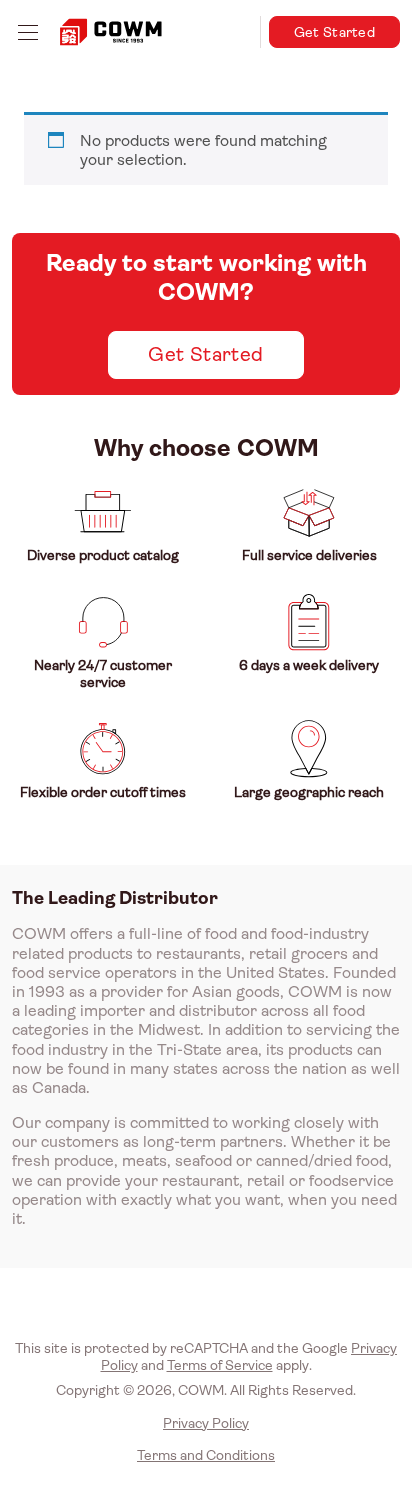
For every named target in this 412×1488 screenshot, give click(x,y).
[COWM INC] (111, 32)
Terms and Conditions (206, 1455)
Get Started (334, 32)
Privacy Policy (206, 1423)
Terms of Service (220, 1365)
